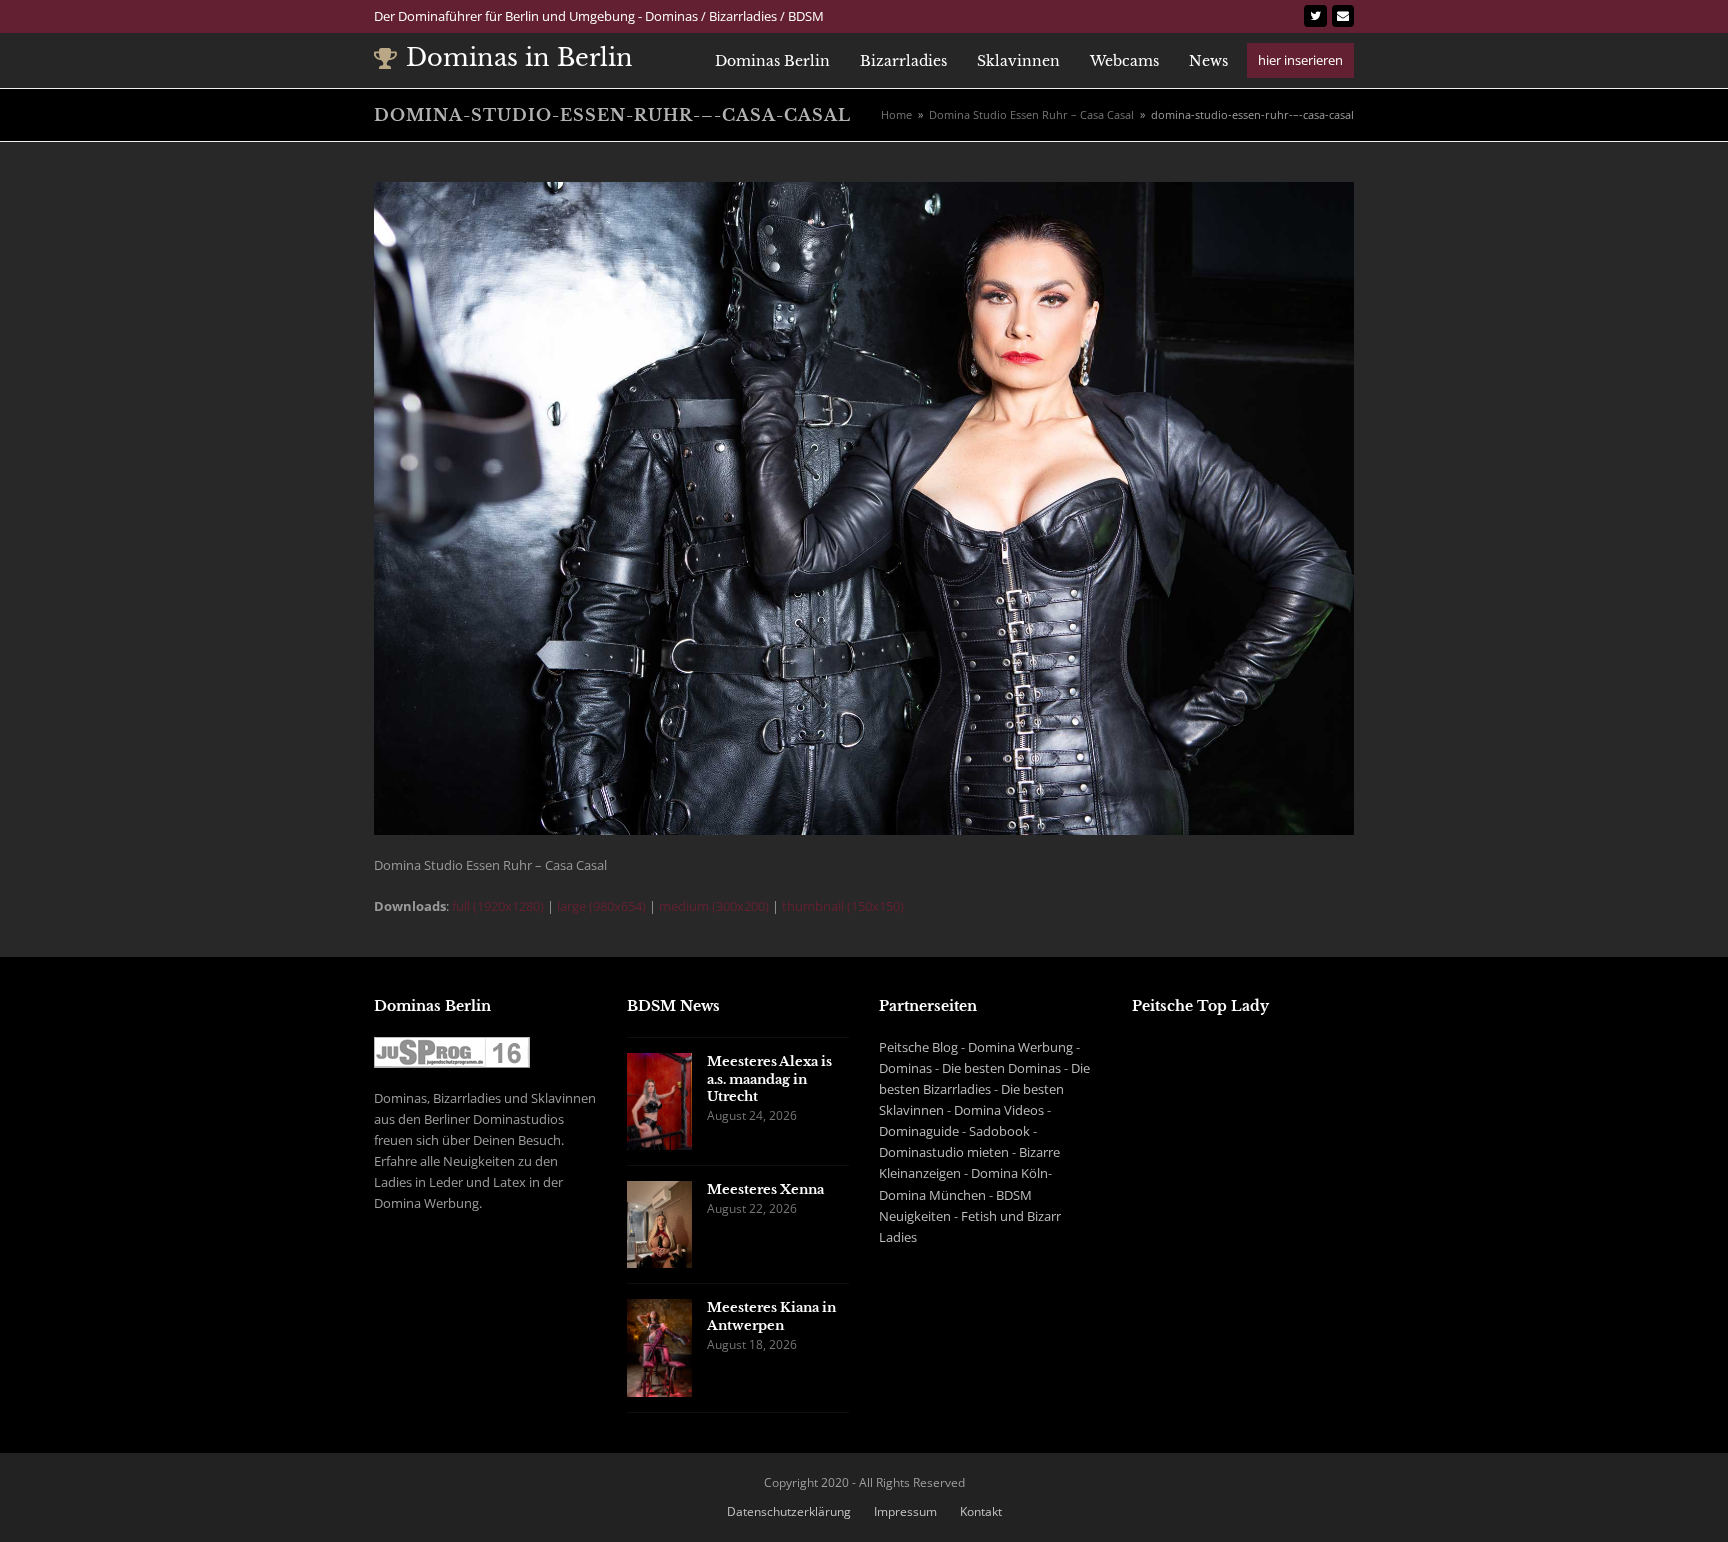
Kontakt (981, 1511)
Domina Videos (999, 1110)
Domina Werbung (1020, 1047)
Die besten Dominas (1001, 1068)
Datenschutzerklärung (789, 1511)
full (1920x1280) (498, 906)
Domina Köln (1009, 1173)
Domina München (932, 1195)
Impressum (905, 1511)
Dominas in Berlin (519, 57)
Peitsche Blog (918, 1047)
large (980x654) (601, 906)
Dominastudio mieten (944, 1152)
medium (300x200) (714, 906)
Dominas (905, 1068)
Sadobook (999, 1131)
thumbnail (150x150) (843, 906)
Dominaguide (919, 1131)
